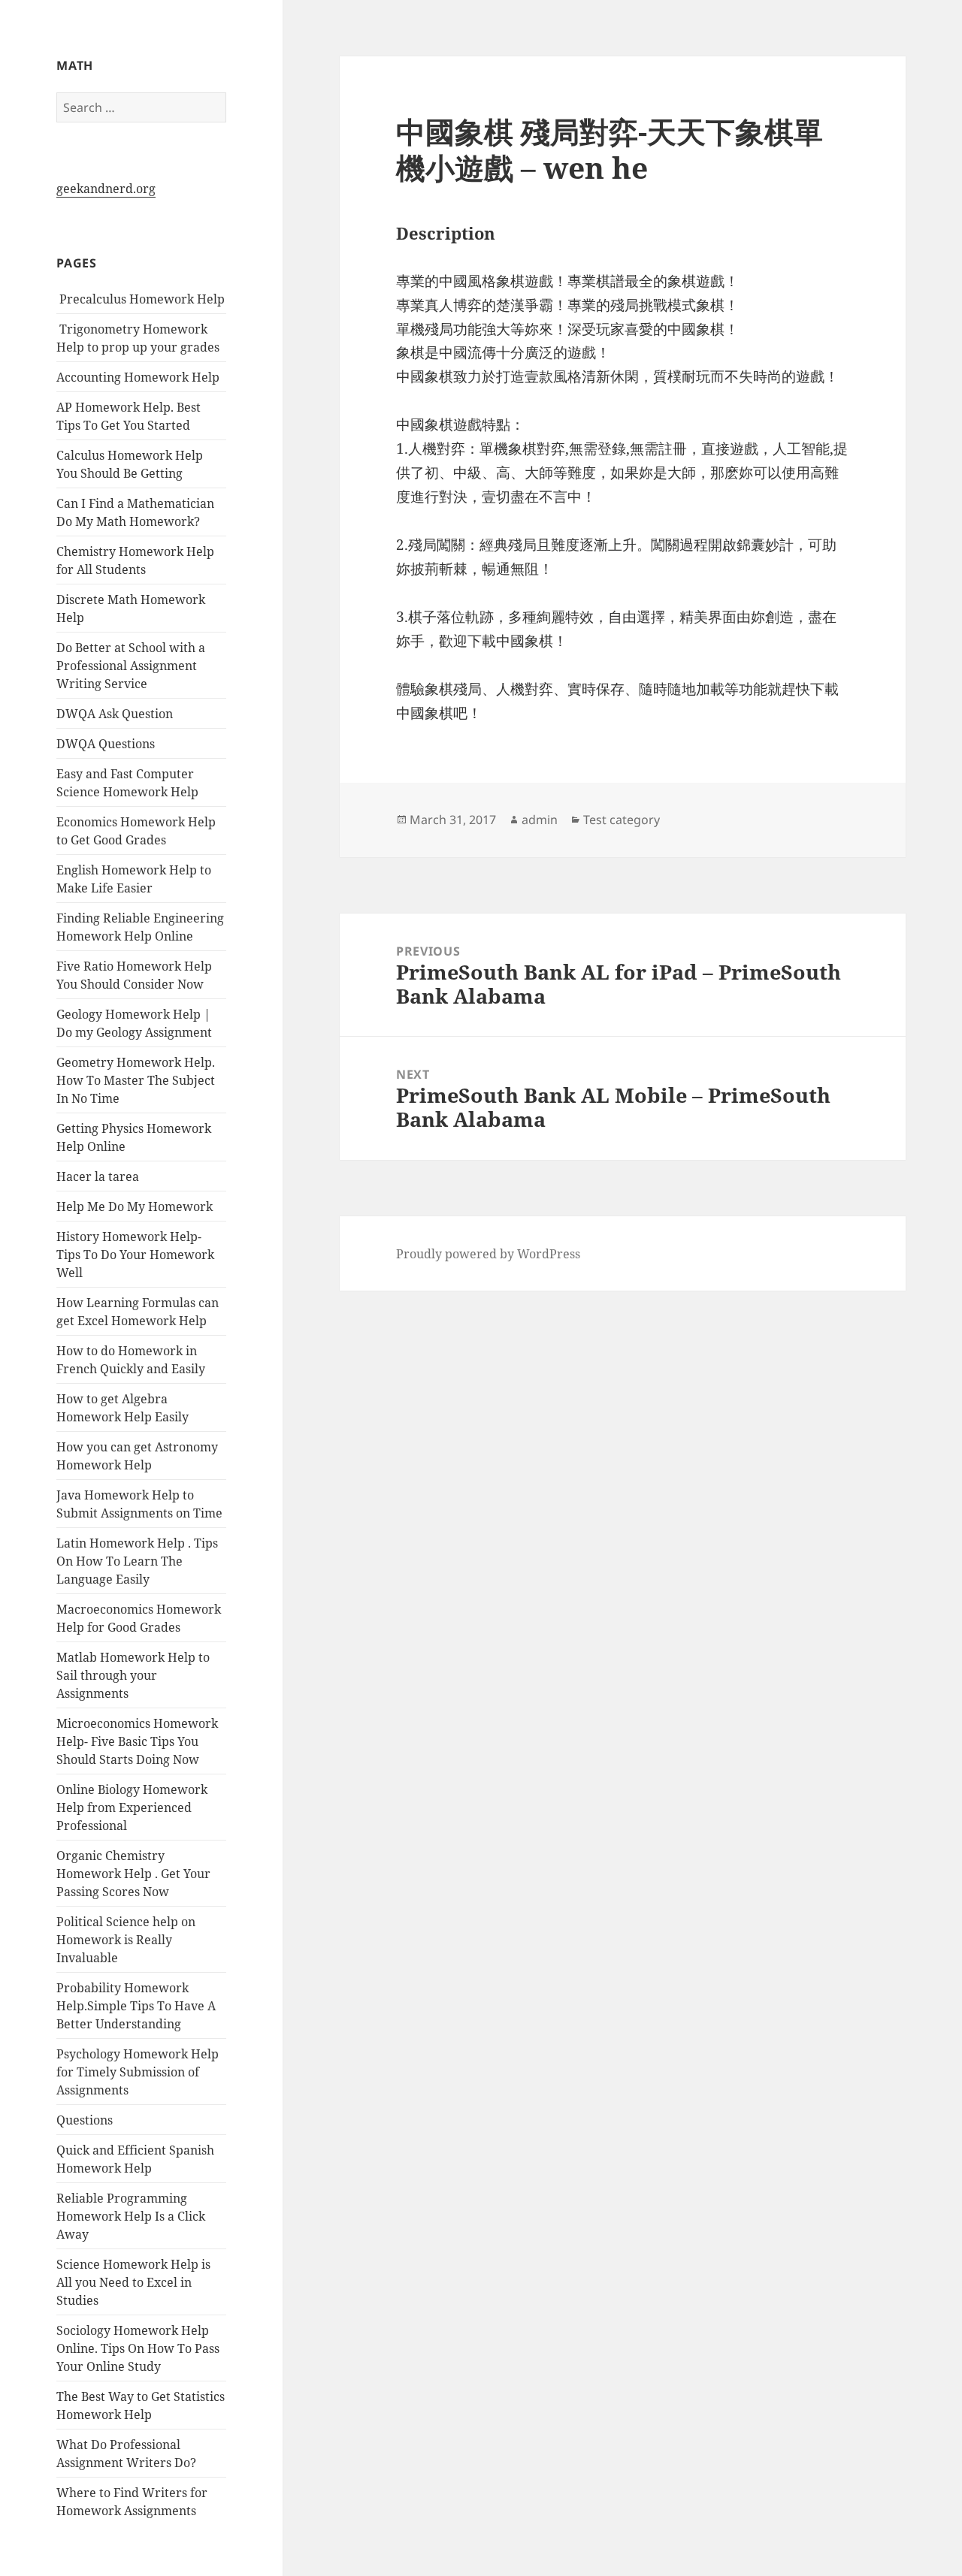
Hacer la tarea (98, 1176)
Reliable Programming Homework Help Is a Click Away (131, 2216)
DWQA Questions (106, 744)
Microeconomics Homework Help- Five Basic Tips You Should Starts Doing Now (137, 1741)
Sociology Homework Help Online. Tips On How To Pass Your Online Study (138, 2348)
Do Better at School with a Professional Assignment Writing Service (131, 666)
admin (540, 820)
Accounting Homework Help (138, 377)
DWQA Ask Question (115, 714)
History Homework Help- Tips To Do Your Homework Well (135, 1255)
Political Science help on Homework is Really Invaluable (126, 1940)
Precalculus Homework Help (141, 299)
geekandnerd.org (106, 189)
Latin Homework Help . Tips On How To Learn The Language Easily (137, 1561)
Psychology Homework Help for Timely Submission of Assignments (138, 2072)
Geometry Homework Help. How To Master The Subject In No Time (136, 1080)
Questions (85, 2120)
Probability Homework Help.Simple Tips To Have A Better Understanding (136, 2006)
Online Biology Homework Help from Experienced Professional (132, 1807)
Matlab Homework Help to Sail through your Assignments (133, 1675)
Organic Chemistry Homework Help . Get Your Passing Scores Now (133, 1874)
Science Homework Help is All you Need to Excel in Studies (133, 2282)
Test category (622, 820)
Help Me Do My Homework (135, 1206)
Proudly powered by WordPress (488, 1254)
